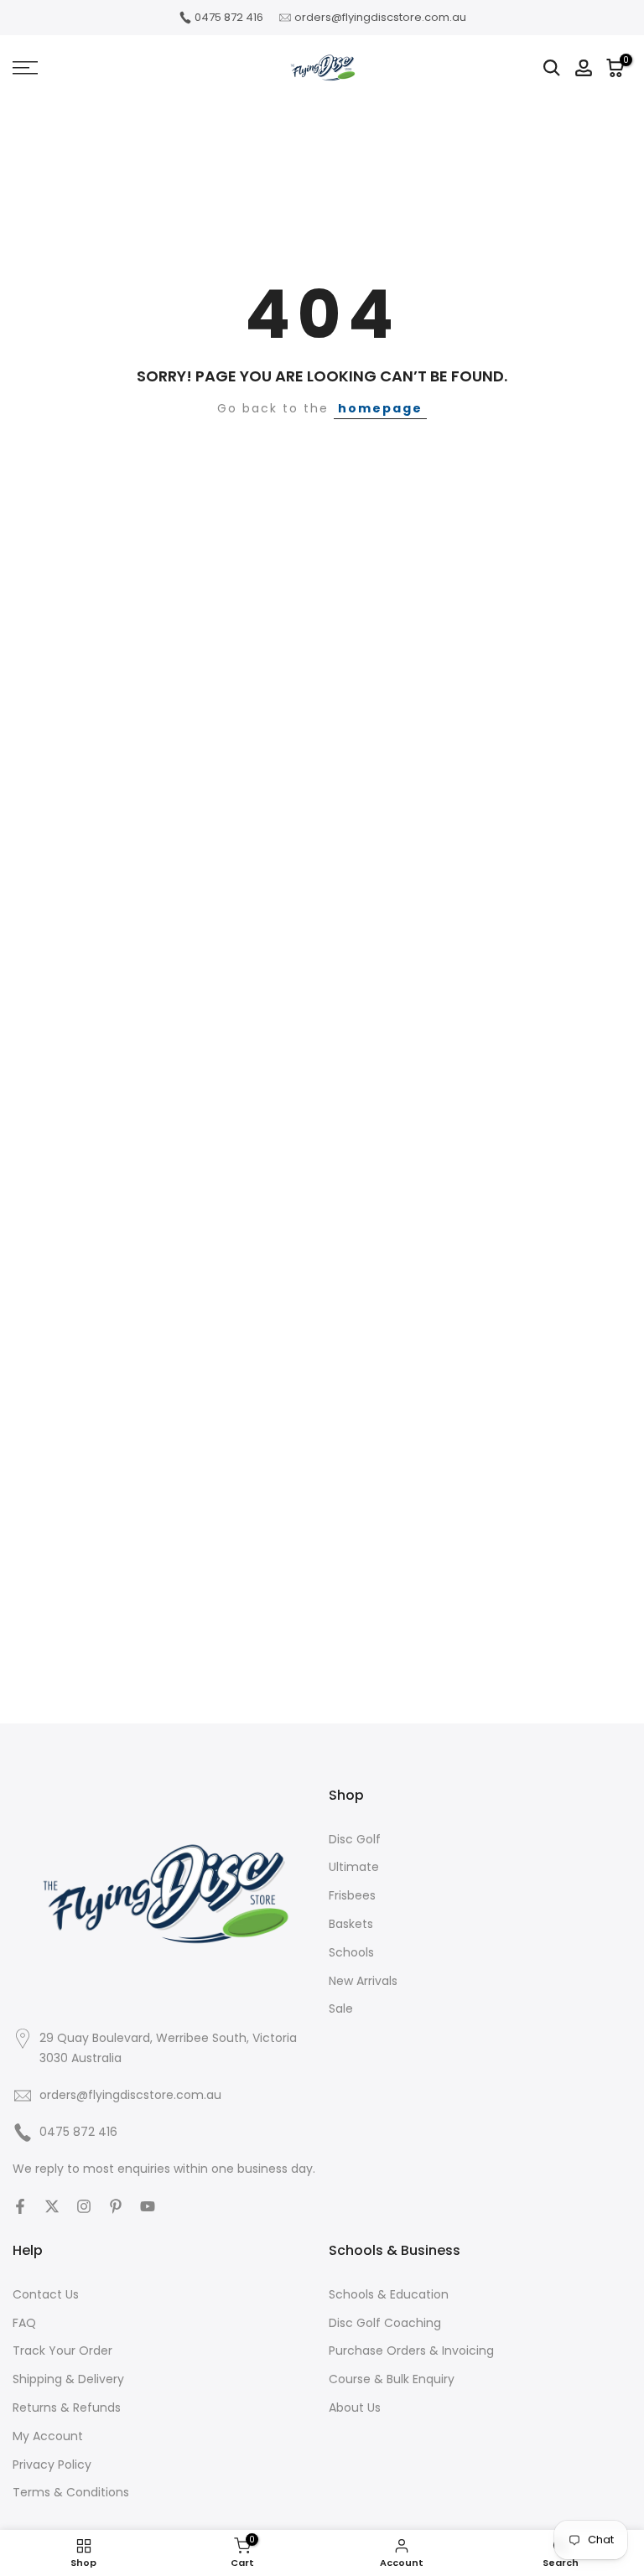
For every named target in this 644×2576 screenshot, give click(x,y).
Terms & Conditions (71, 2492)
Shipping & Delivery (68, 2379)
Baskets (351, 1924)
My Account (48, 2436)
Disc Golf (355, 1839)
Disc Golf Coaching (385, 2323)
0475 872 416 (229, 17)
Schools (351, 1952)
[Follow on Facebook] (20, 2206)
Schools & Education (389, 2294)
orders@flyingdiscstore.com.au (380, 17)
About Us (355, 2408)
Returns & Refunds (67, 2408)
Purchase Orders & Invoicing (411, 2351)
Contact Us (46, 2294)
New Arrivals (363, 1981)
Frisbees (352, 1895)
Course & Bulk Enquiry (392, 2379)
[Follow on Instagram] (84, 2206)
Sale (341, 2008)
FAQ (24, 2323)
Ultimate (354, 1867)
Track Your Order (62, 2351)
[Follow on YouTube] (148, 2206)
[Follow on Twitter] (52, 2206)
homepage (380, 408)
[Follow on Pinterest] (116, 2206)
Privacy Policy (52, 2465)
